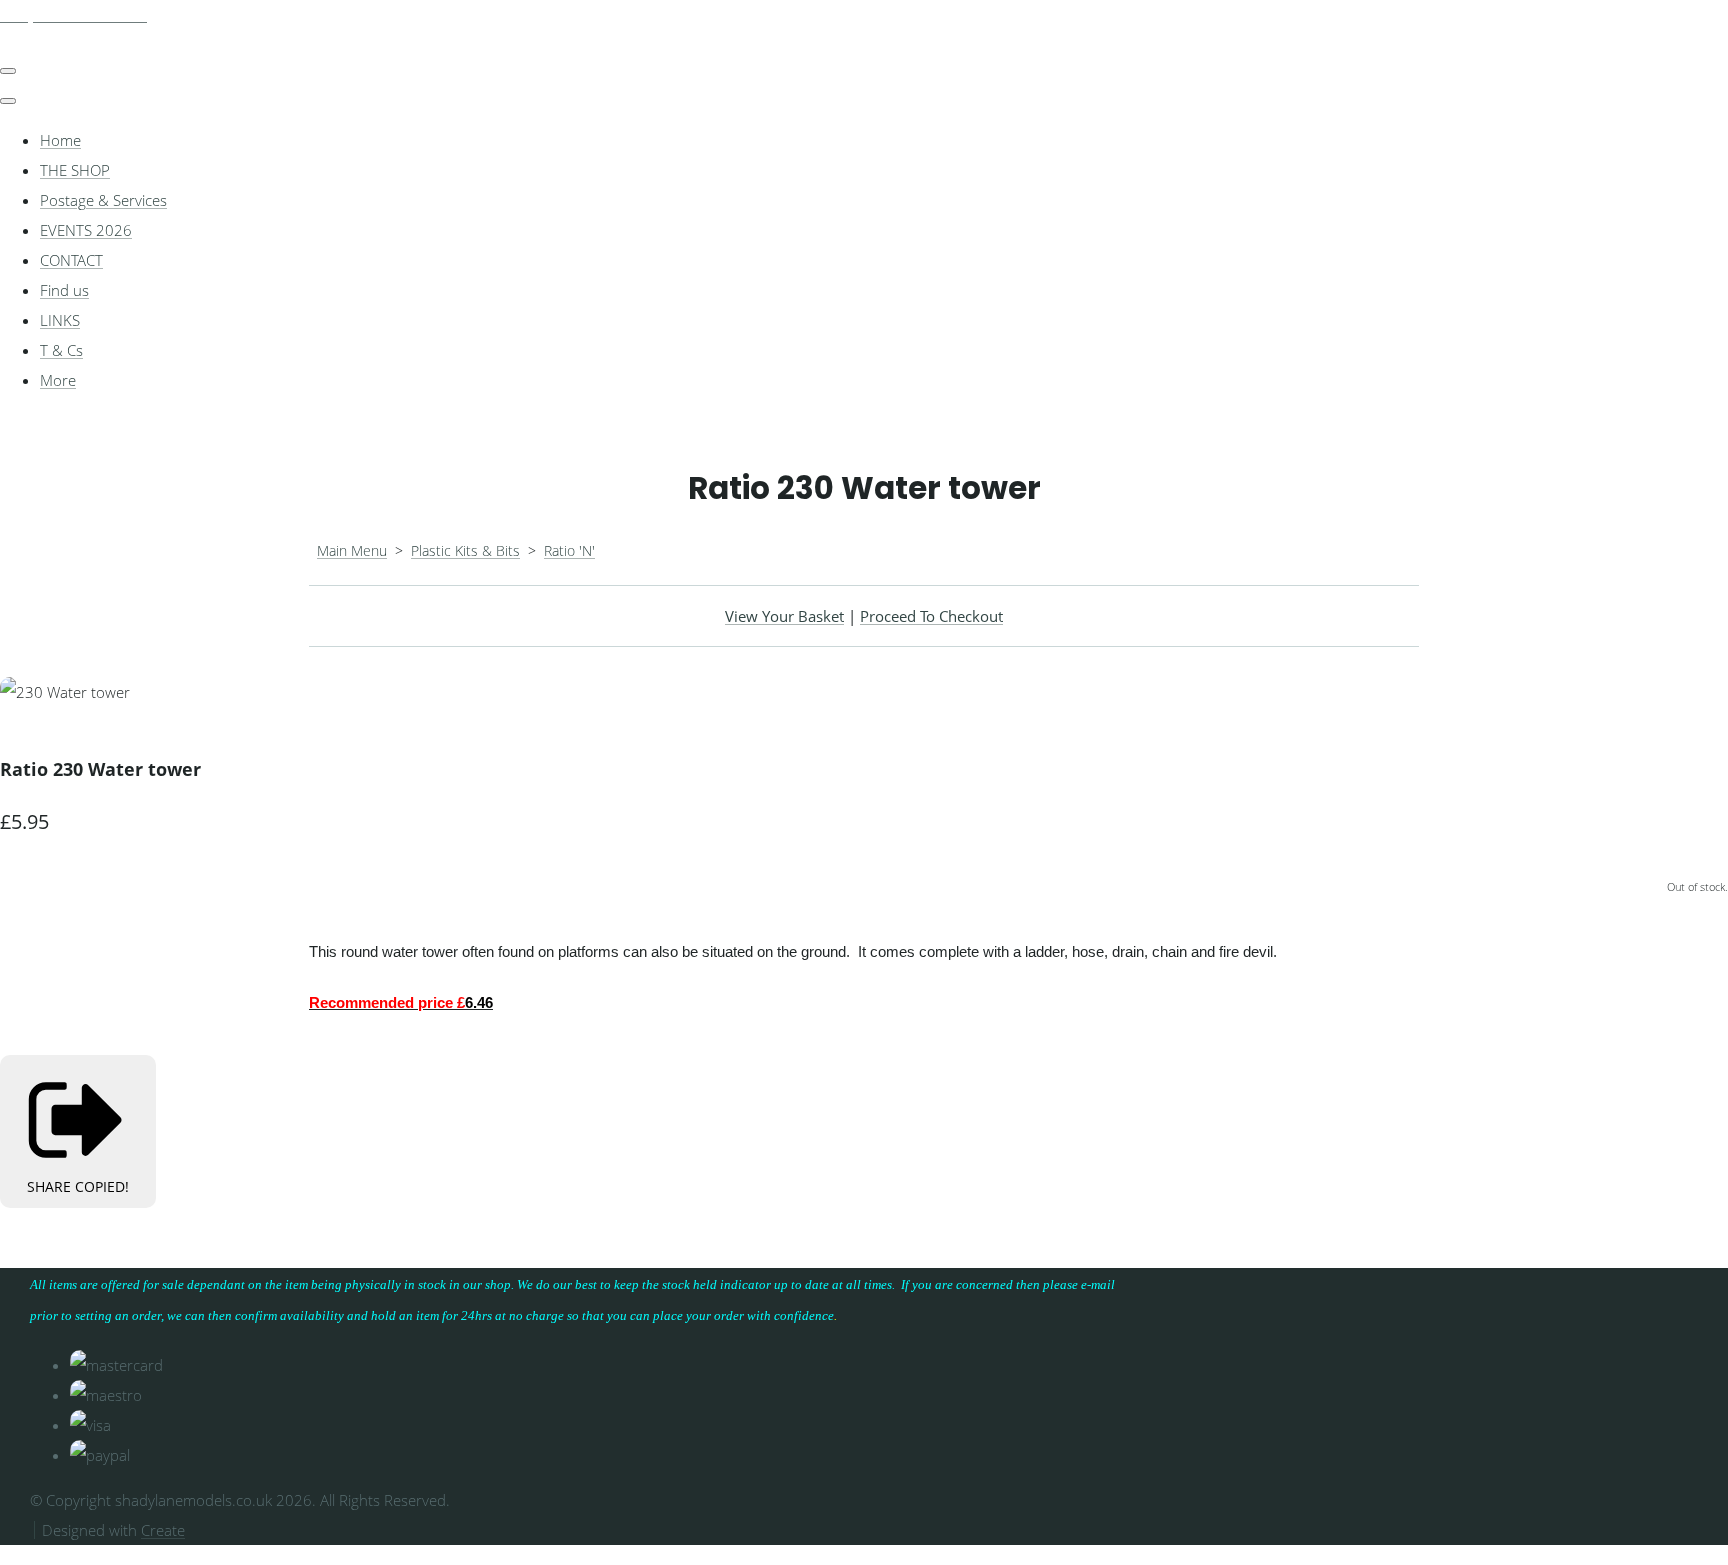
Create (163, 1530)
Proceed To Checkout (931, 616)
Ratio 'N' (569, 550)
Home (60, 140)
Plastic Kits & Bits (465, 550)
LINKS (60, 320)
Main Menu (352, 550)
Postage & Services (103, 200)
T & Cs (61, 350)
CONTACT (71, 260)
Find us (64, 290)
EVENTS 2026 (86, 230)
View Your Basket (784, 616)
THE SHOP (75, 170)
